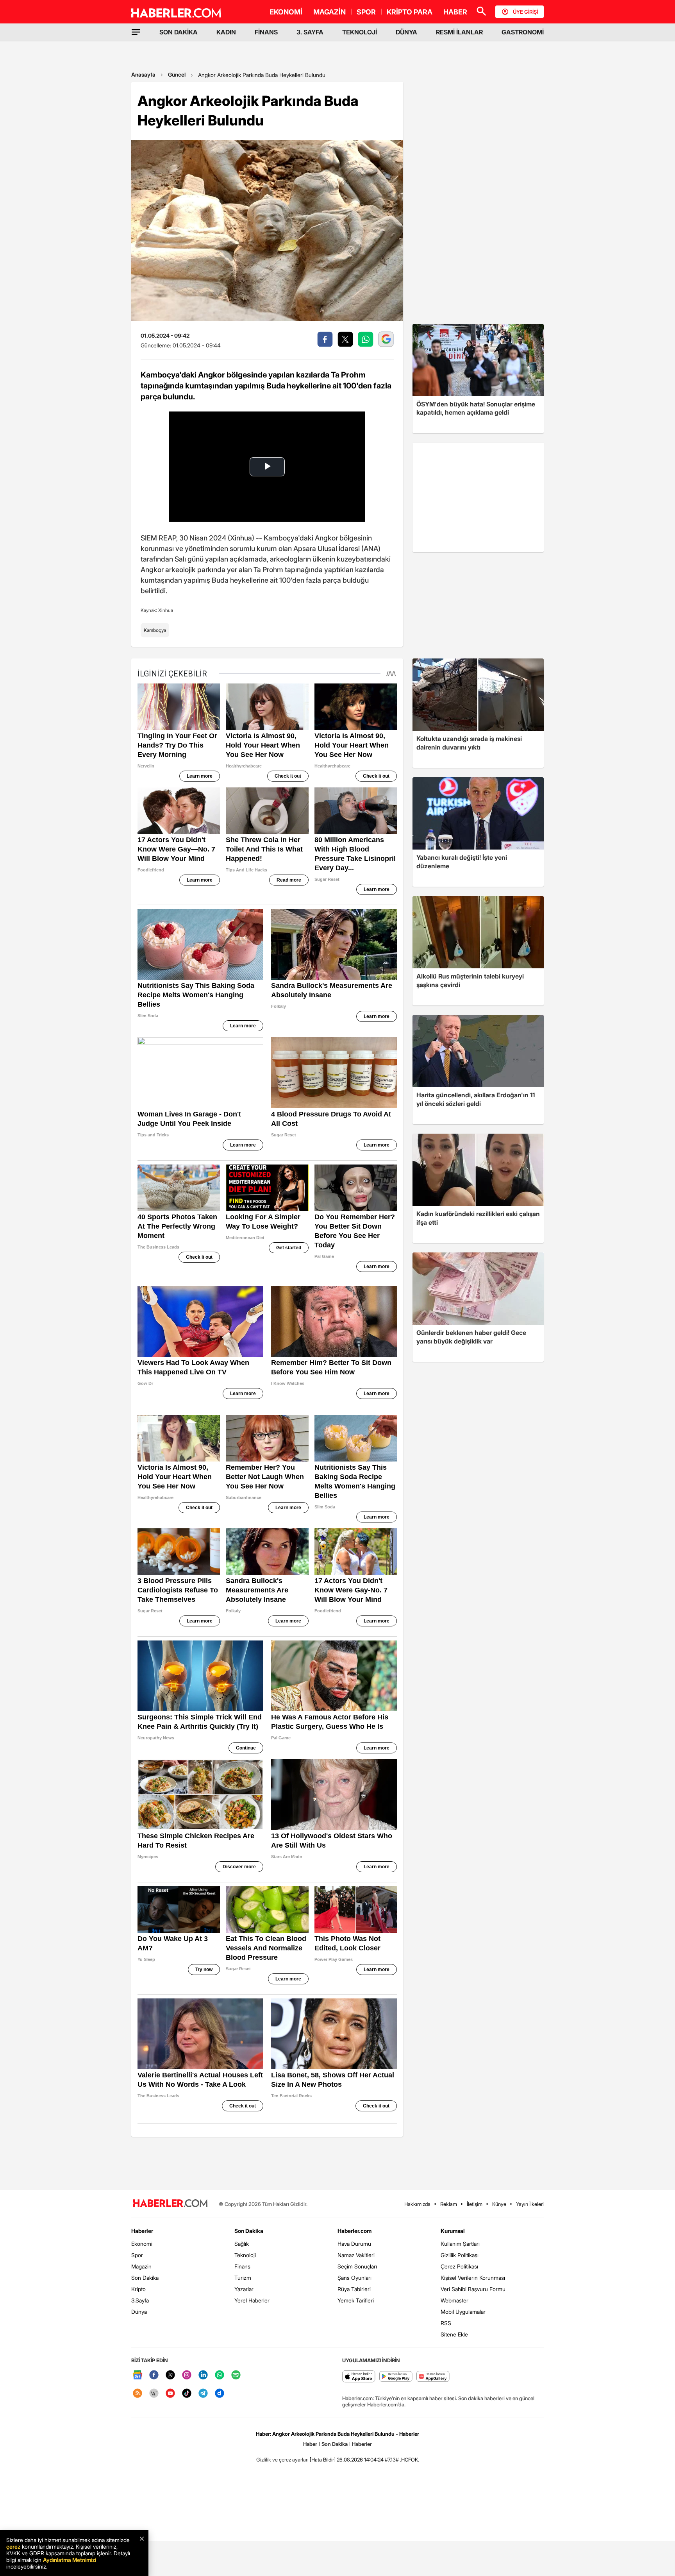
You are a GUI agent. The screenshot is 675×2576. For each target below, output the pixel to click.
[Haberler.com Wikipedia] (154, 2394)
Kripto (138, 2289)
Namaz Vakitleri (356, 2255)
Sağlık (242, 2244)
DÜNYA (406, 32)
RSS (446, 2323)
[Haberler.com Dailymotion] (220, 2394)
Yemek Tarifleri (356, 2300)
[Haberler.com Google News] (137, 2375)
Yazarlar (244, 2289)
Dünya (139, 2312)
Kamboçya (155, 630)
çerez (13, 2546)
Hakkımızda (417, 2204)
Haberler (142, 2231)
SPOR (366, 12)
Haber (310, 2444)
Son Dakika (145, 2278)
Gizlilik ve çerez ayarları (282, 2460)
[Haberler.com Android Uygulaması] (396, 2377)
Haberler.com (354, 2231)
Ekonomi (142, 2244)
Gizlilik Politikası (460, 2255)
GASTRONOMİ (523, 32)
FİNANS (266, 32)
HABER (455, 12)
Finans (242, 2266)
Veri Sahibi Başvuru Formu (473, 2289)
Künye (499, 2204)
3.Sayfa (140, 2300)
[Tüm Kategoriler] (136, 32)
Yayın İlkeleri (530, 2204)
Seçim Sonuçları (357, 2266)
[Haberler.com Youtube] (170, 2394)
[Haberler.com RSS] (137, 2394)
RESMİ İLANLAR (459, 32)
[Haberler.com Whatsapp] (220, 2375)
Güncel (177, 74)
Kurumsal (453, 2231)
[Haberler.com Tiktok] (187, 2394)
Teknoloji (245, 2255)
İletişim (475, 2204)
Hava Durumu (354, 2244)
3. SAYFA (310, 32)
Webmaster (454, 2300)
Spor (137, 2255)
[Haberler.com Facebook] (154, 2375)
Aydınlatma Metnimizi (70, 2560)
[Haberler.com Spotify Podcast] (236, 2375)
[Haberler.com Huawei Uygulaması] (433, 2377)
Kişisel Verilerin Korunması (473, 2278)
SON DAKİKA (179, 32)
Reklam (449, 2204)
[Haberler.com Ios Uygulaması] (359, 2377)
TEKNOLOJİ (360, 32)
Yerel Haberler (252, 2300)
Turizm (243, 2278)
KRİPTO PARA (410, 12)
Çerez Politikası (459, 2266)
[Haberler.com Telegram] (203, 2394)
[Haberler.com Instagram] (187, 2375)
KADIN (226, 32)
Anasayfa (143, 74)
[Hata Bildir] (323, 2460)
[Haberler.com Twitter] (170, 2375)
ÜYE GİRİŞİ (525, 12)
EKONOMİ (286, 12)
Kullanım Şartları (460, 2244)
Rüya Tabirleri (354, 2289)
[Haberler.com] (170, 2204)
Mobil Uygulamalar (463, 2312)
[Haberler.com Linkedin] (203, 2375)
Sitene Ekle (454, 2334)
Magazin (141, 2266)
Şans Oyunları (354, 2278)
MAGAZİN (329, 12)
